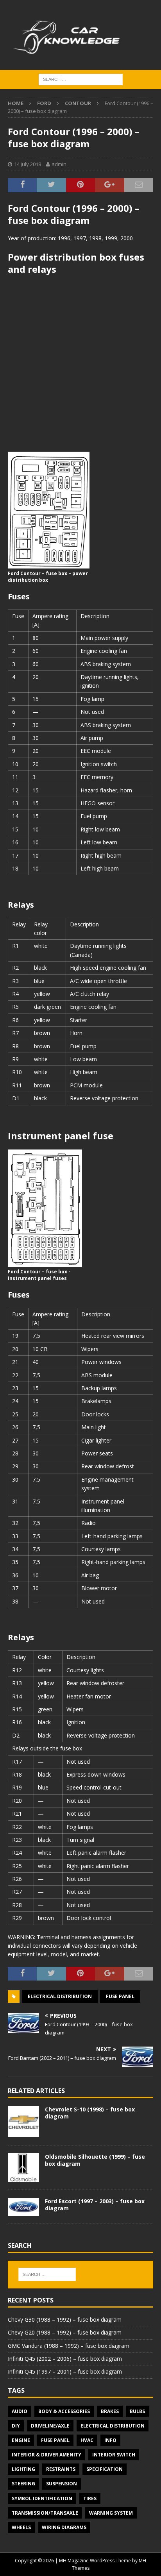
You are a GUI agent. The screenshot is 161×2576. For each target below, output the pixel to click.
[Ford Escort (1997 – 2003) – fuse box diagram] (23, 2207)
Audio (20, 2411)
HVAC (87, 2440)
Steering (23, 2484)
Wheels (21, 2527)
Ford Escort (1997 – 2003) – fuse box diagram (95, 2205)
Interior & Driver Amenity (47, 2455)
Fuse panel (120, 1996)
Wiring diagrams (64, 2527)
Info (110, 2440)
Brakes (110, 2411)
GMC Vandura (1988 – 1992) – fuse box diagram (69, 2346)
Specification (105, 2469)
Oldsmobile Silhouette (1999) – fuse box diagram (95, 2160)
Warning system (111, 2513)
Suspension (62, 2484)
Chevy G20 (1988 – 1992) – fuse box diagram (65, 2332)
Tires (90, 2498)
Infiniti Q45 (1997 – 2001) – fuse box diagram (65, 2371)
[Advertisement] (80, 363)
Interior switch (114, 2455)
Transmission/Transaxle (45, 2513)
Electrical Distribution (60, 1996)
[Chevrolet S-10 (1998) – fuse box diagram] (23, 2122)
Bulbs (137, 2411)
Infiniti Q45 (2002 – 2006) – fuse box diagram (65, 2359)
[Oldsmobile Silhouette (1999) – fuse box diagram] (23, 2168)
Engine (21, 2440)
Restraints (61, 2469)
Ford (44, 103)
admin (59, 164)
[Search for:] (81, 79)
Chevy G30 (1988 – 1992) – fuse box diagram (65, 2319)
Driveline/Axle (50, 2426)
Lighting (23, 2469)
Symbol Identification (42, 2498)
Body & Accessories (64, 2411)
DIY (16, 2426)
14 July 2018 (28, 164)
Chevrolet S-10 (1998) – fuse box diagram (90, 2113)
